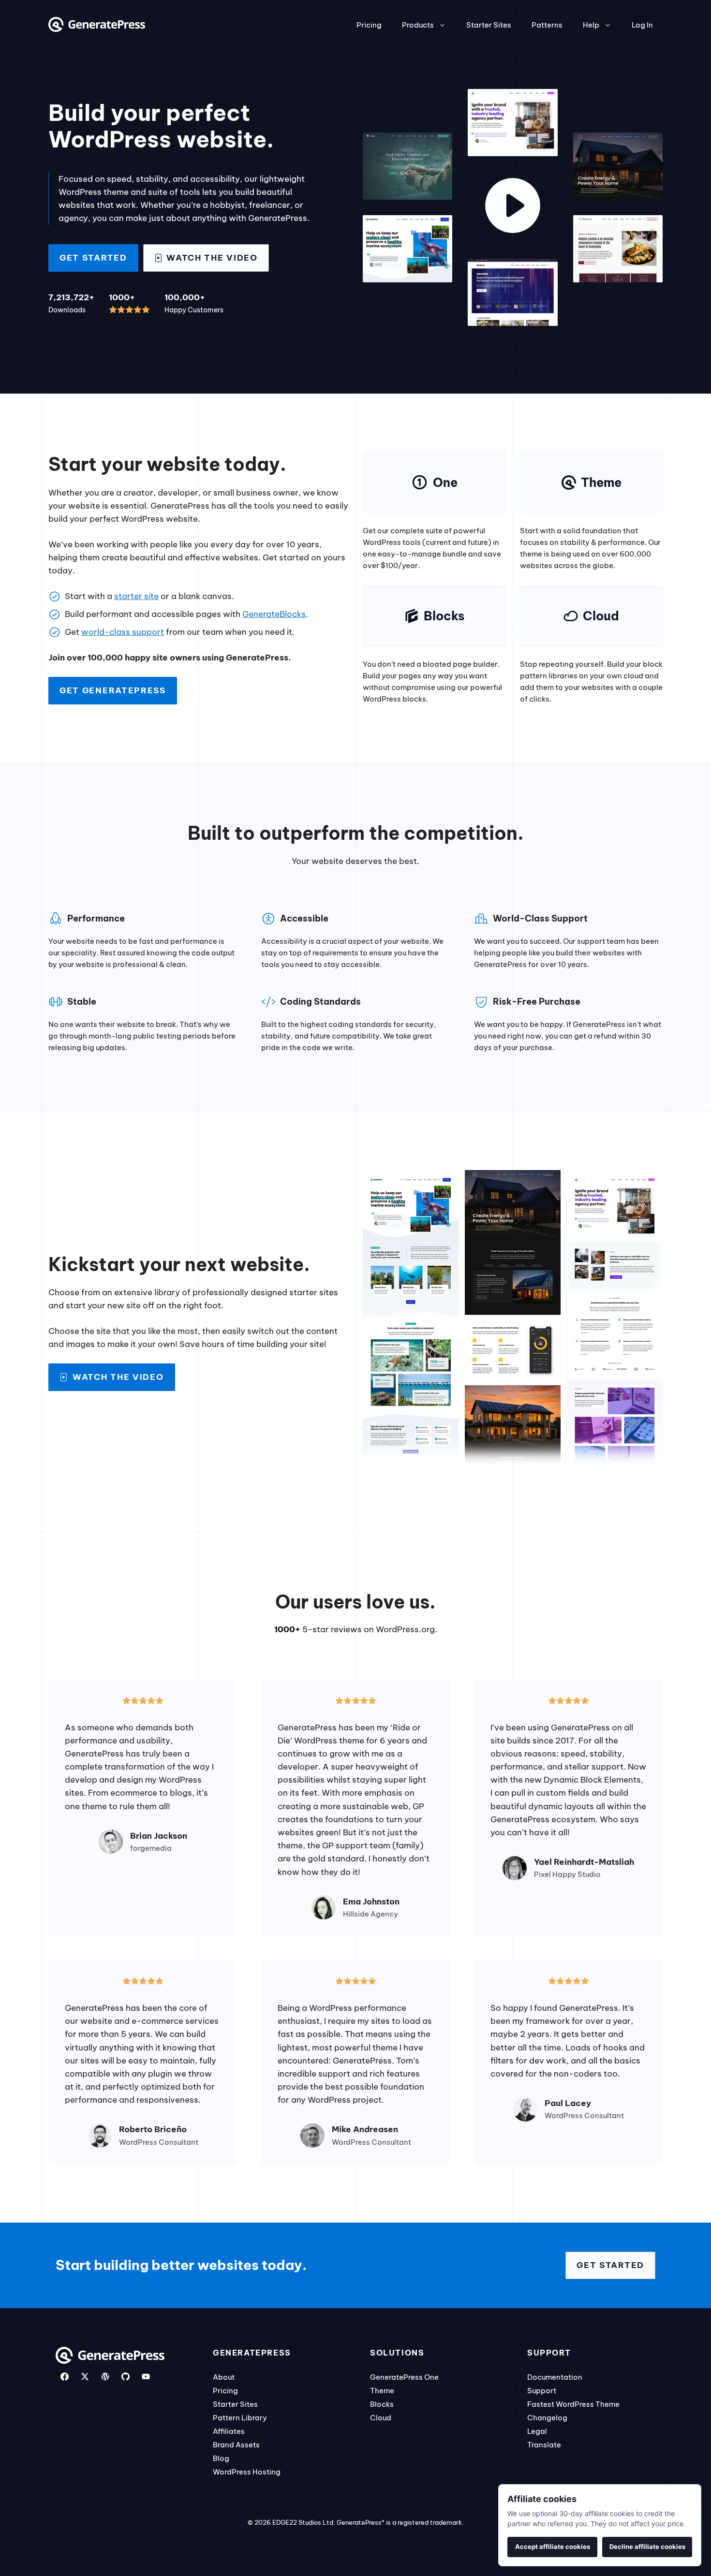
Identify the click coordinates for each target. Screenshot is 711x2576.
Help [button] (591, 25)
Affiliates (229, 2431)
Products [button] (418, 25)
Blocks (382, 2404)
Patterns (547, 25)
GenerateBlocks (274, 614)
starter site (136, 596)
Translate (544, 2445)
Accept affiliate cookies (553, 2547)
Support (542, 2391)
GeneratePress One (404, 2377)
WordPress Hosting (247, 2472)
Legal (537, 2431)
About (224, 2377)
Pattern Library (240, 2418)
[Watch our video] (513, 207)
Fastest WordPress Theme (573, 2404)
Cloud (381, 2418)
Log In (642, 25)
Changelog (547, 2418)
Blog (221, 2458)
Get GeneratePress (113, 690)
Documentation (555, 2377)
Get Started (93, 258)
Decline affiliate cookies (647, 2547)
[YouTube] (146, 2377)
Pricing (369, 25)
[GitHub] (126, 2377)
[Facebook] (65, 2377)
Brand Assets (236, 2445)
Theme (382, 2391)
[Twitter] (85, 2377)
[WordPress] (105, 2377)
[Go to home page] (97, 29)
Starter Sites (489, 25)
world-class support (123, 632)
